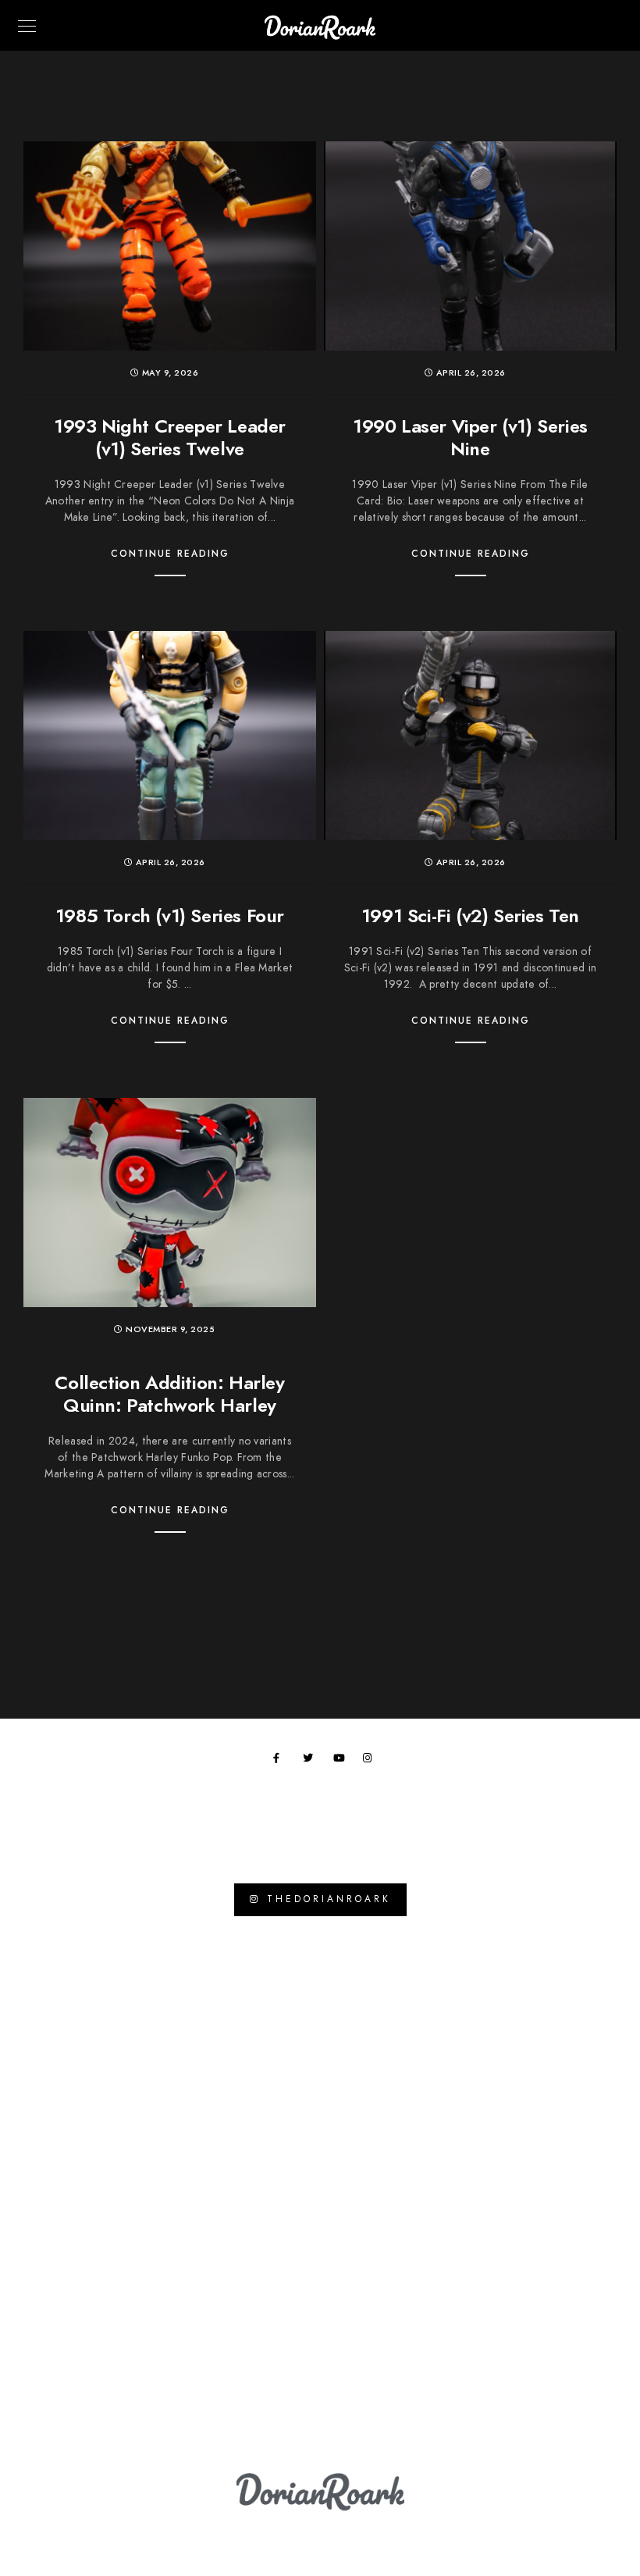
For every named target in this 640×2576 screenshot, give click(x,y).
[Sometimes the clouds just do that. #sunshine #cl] (83, 2084)
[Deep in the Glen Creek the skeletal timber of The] (399, 1993)
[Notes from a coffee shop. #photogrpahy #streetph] (399, 2360)
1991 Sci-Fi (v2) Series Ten (470, 916)
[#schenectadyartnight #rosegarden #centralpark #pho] (558, 2268)
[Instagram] (371, 1761)
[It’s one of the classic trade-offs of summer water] (83, 1993)
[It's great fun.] (242, 2084)
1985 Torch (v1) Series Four (170, 916)
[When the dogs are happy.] (242, 2268)
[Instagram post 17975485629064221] (399, 2084)
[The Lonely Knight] (399, 2176)
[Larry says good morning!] (558, 2360)
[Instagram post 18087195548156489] (242, 2360)
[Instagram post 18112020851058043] (83, 2268)
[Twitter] (311, 1761)
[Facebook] (281, 1761)
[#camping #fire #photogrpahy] (83, 2360)
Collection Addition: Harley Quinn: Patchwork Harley (169, 1394)
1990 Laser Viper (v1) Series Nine (470, 437)
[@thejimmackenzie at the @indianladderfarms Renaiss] (558, 2176)
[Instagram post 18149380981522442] (83, 2176)
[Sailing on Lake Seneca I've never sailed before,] (558, 2084)
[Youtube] (341, 1761)
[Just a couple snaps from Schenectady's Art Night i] (399, 2268)
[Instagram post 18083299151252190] (242, 2176)
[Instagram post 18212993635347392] (558, 1993)
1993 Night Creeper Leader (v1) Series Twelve (170, 437)
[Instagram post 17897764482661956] (242, 1993)
